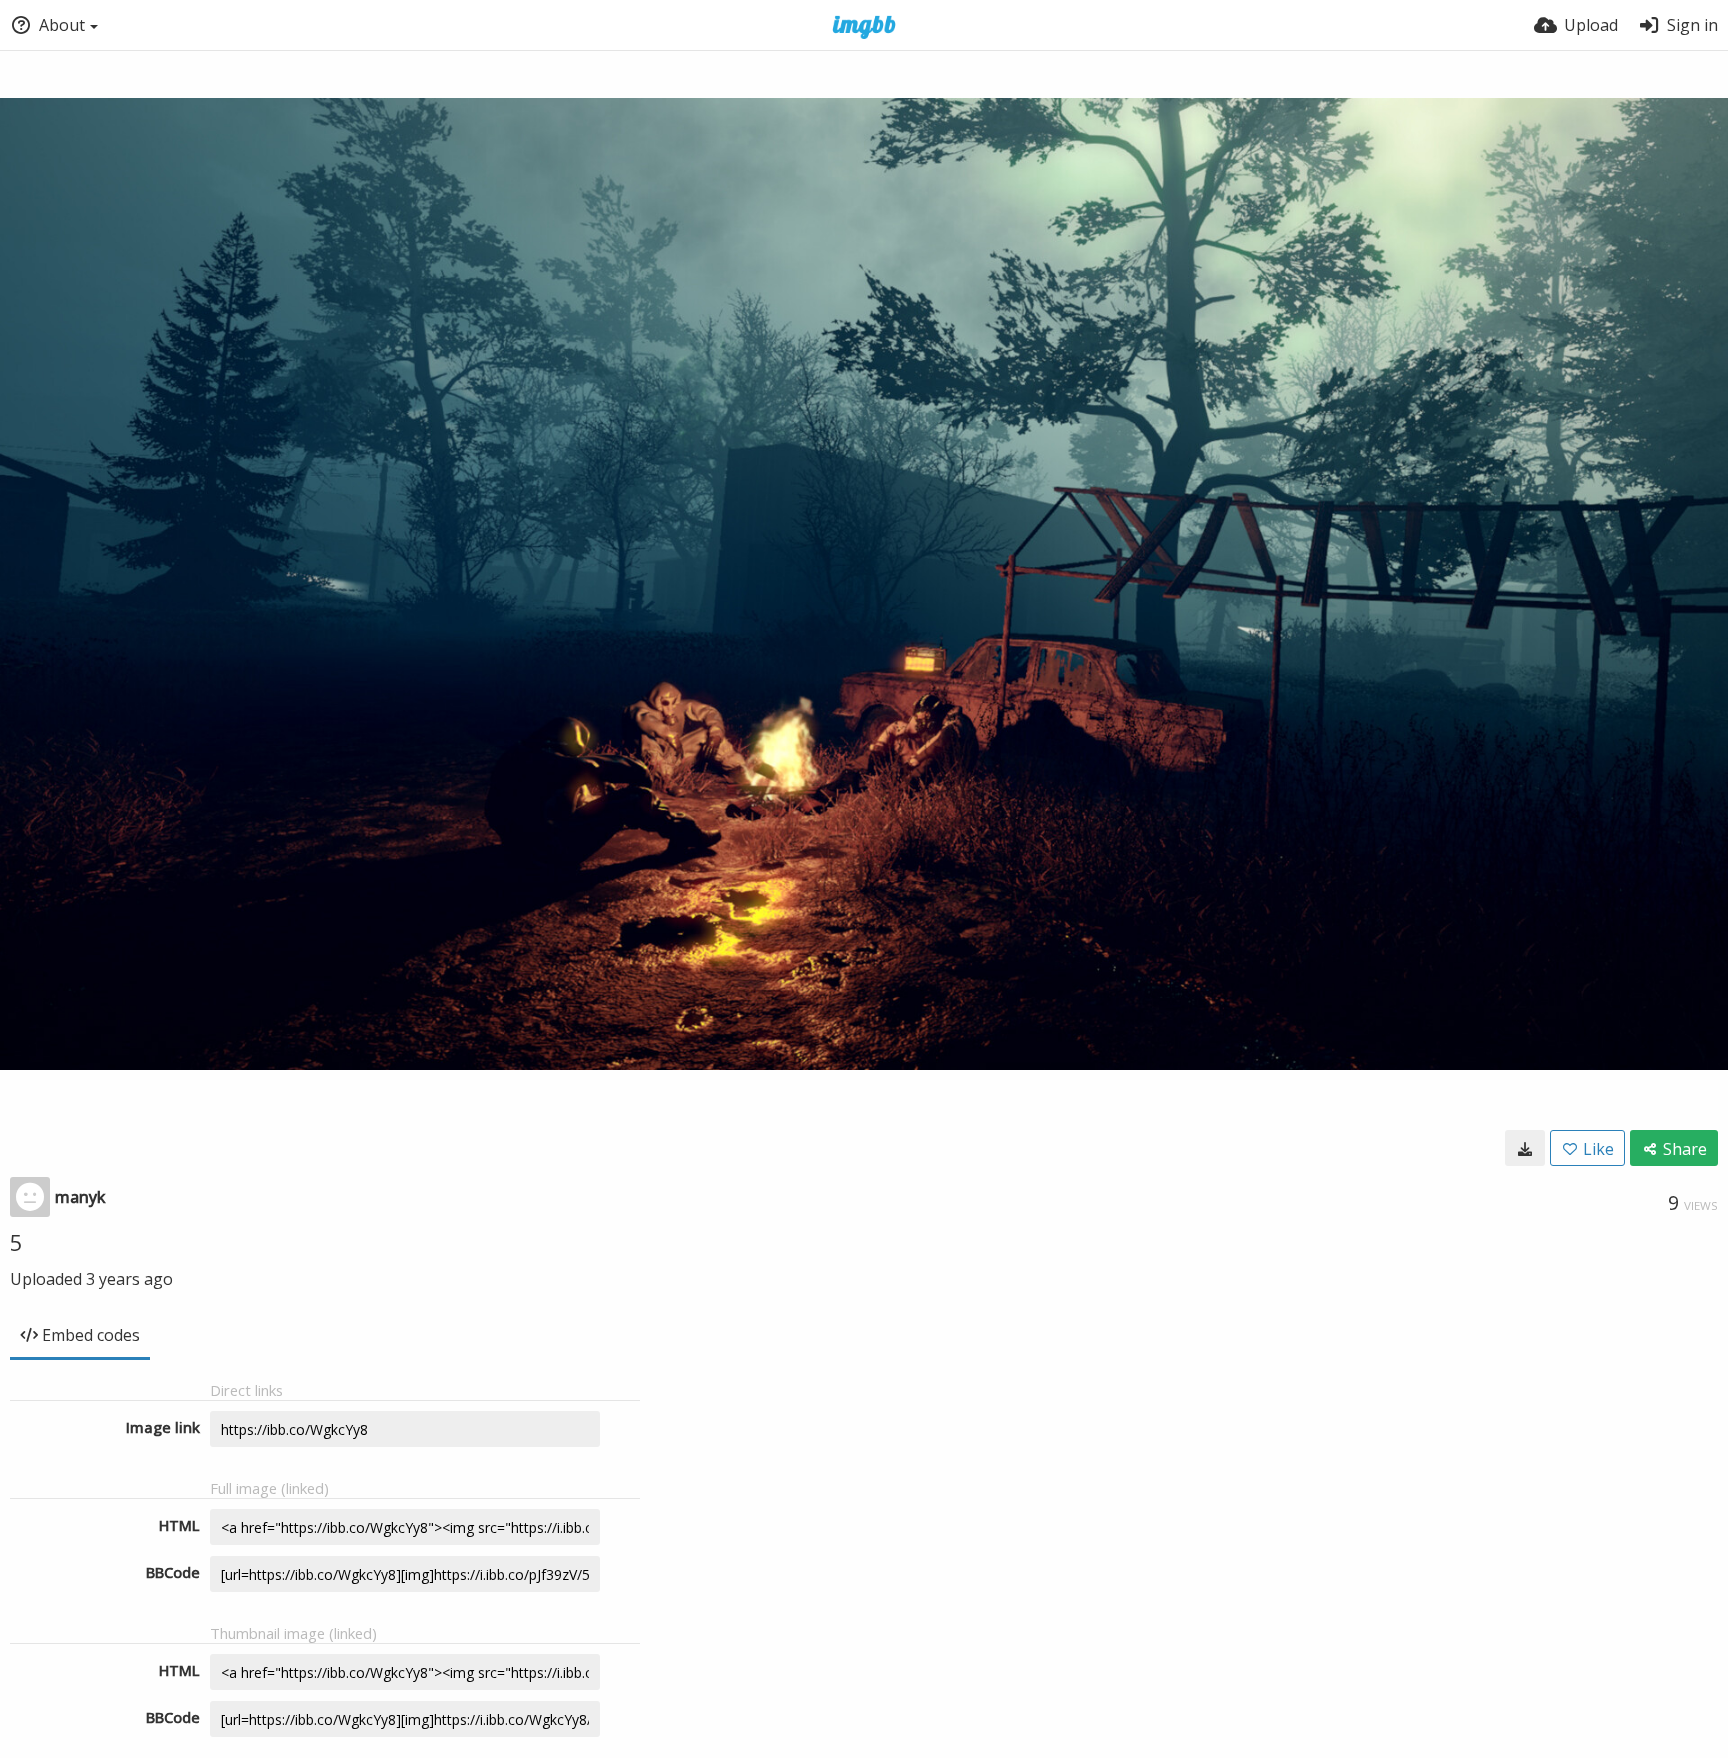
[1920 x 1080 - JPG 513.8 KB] (1525, 1148)
